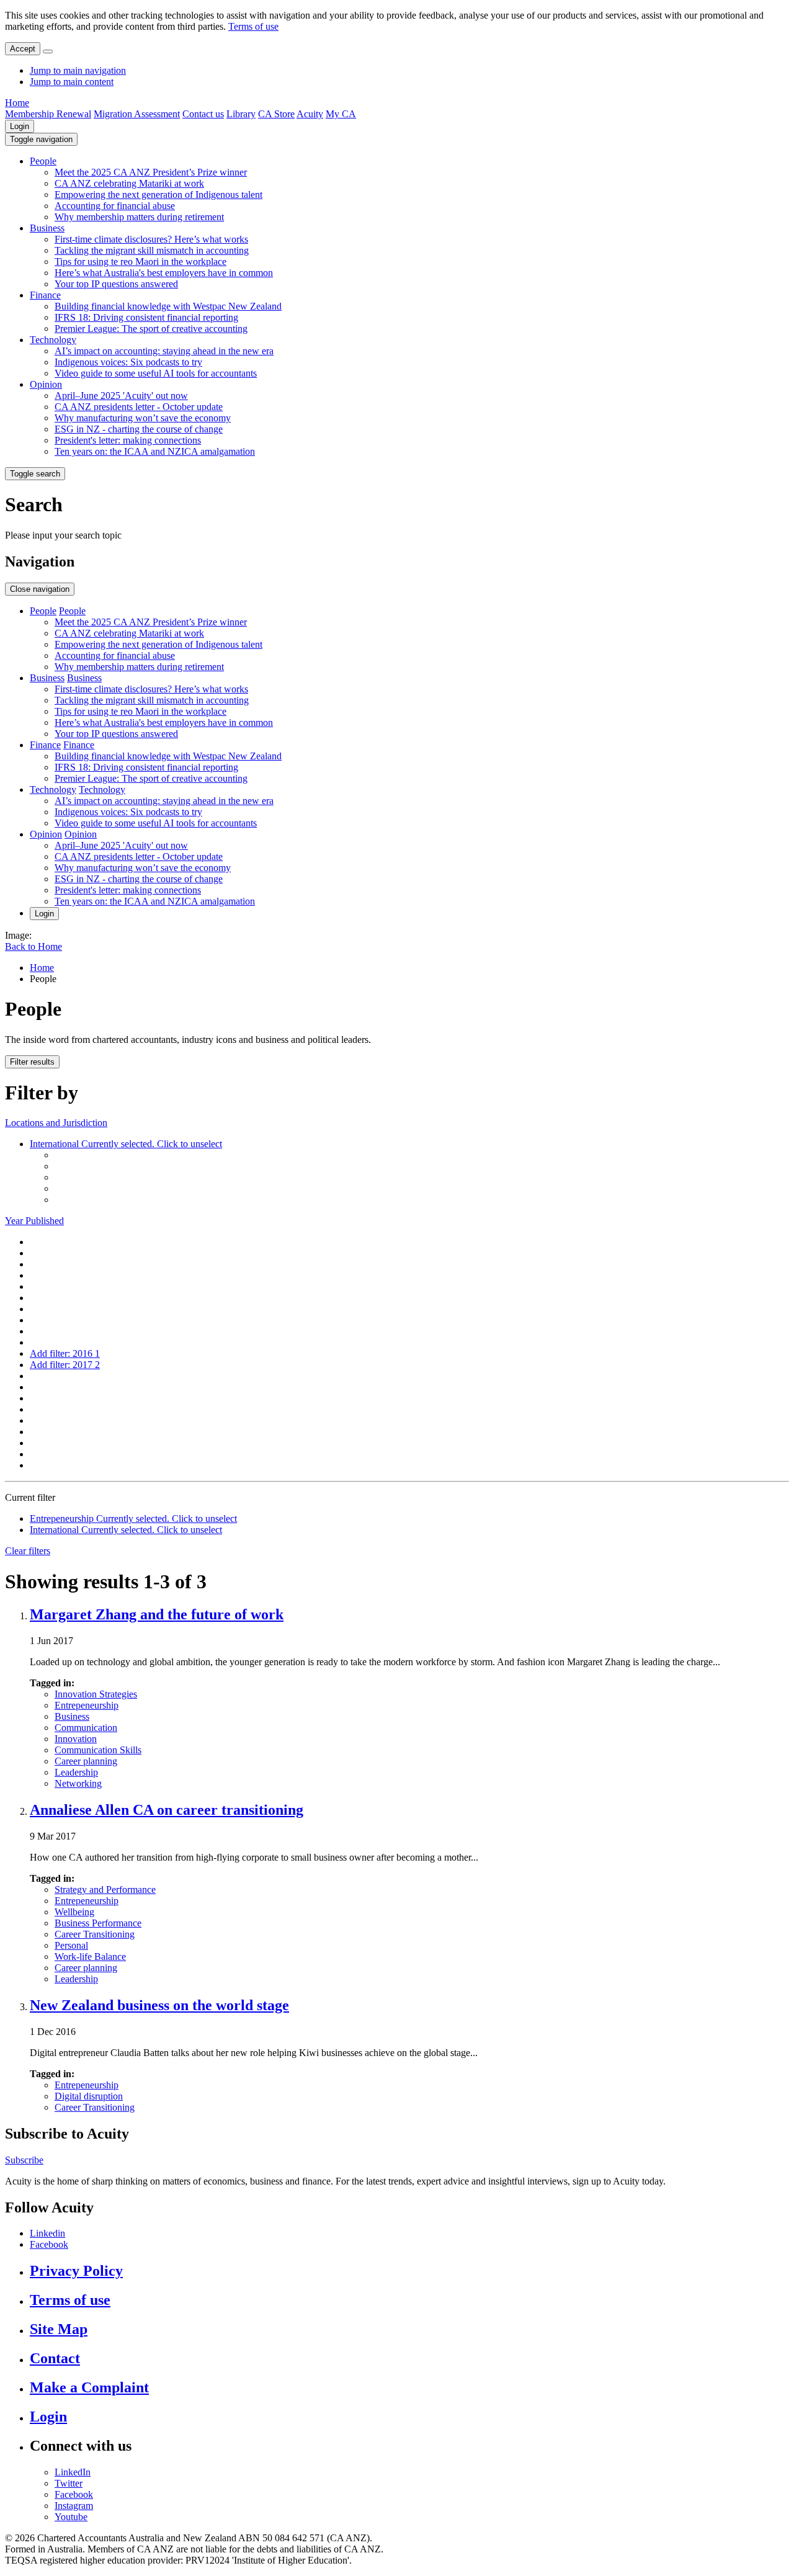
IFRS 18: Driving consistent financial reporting (146, 317)
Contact (55, 2358)
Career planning (86, 1761)
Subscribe (24, 2160)
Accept (23, 49)
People (43, 161)
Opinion (46, 384)
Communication (86, 1728)
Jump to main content (72, 82)
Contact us (203, 114)
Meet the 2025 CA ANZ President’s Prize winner (151, 172)
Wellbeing (74, 1912)
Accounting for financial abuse (115, 206)
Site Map (59, 2329)
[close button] (48, 51)
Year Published (34, 1221)
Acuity (310, 114)
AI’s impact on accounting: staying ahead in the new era (164, 351)
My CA (341, 114)
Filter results (32, 1062)
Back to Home (33, 946)
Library (241, 114)
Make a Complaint (89, 2387)
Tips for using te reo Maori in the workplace (141, 262)
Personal (71, 1945)
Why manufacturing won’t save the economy (143, 418)
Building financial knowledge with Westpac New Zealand (168, 306)
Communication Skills (98, 1750)
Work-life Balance (90, 1957)
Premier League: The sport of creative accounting (151, 329)
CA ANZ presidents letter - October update (139, 407)
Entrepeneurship (87, 1705)
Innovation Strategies (96, 1694)
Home (17, 103)
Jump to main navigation (78, 70)
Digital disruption (89, 2096)
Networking (78, 1783)
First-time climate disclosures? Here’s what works (151, 239)
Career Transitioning (95, 1934)
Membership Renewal (48, 114)
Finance (45, 295)
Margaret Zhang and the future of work (157, 1614)
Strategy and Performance (105, 1890)
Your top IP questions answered (116, 284)
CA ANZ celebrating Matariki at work (129, 183)
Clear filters (28, 1551)
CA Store (276, 114)
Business (47, 228)
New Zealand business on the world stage (159, 2005)
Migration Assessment (137, 114)
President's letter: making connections (128, 440)
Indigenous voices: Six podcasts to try (128, 362)
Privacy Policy (76, 2271)
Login (20, 126)
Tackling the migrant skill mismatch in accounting (152, 250)
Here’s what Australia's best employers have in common (164, 273)
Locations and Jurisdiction (56, 1123)
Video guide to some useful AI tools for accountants (156, 373)
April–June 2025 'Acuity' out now (121, 396)
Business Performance (98, 1923)
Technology (53, 340)
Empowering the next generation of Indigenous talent (158, 195)
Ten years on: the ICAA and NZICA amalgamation (155, 451)
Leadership (76, 1772)
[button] (41, 139)
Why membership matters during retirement (139, 217)
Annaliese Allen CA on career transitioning (167, 1810)
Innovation (76, 1739)
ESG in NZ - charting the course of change (139, 429)
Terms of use (253, 26)
